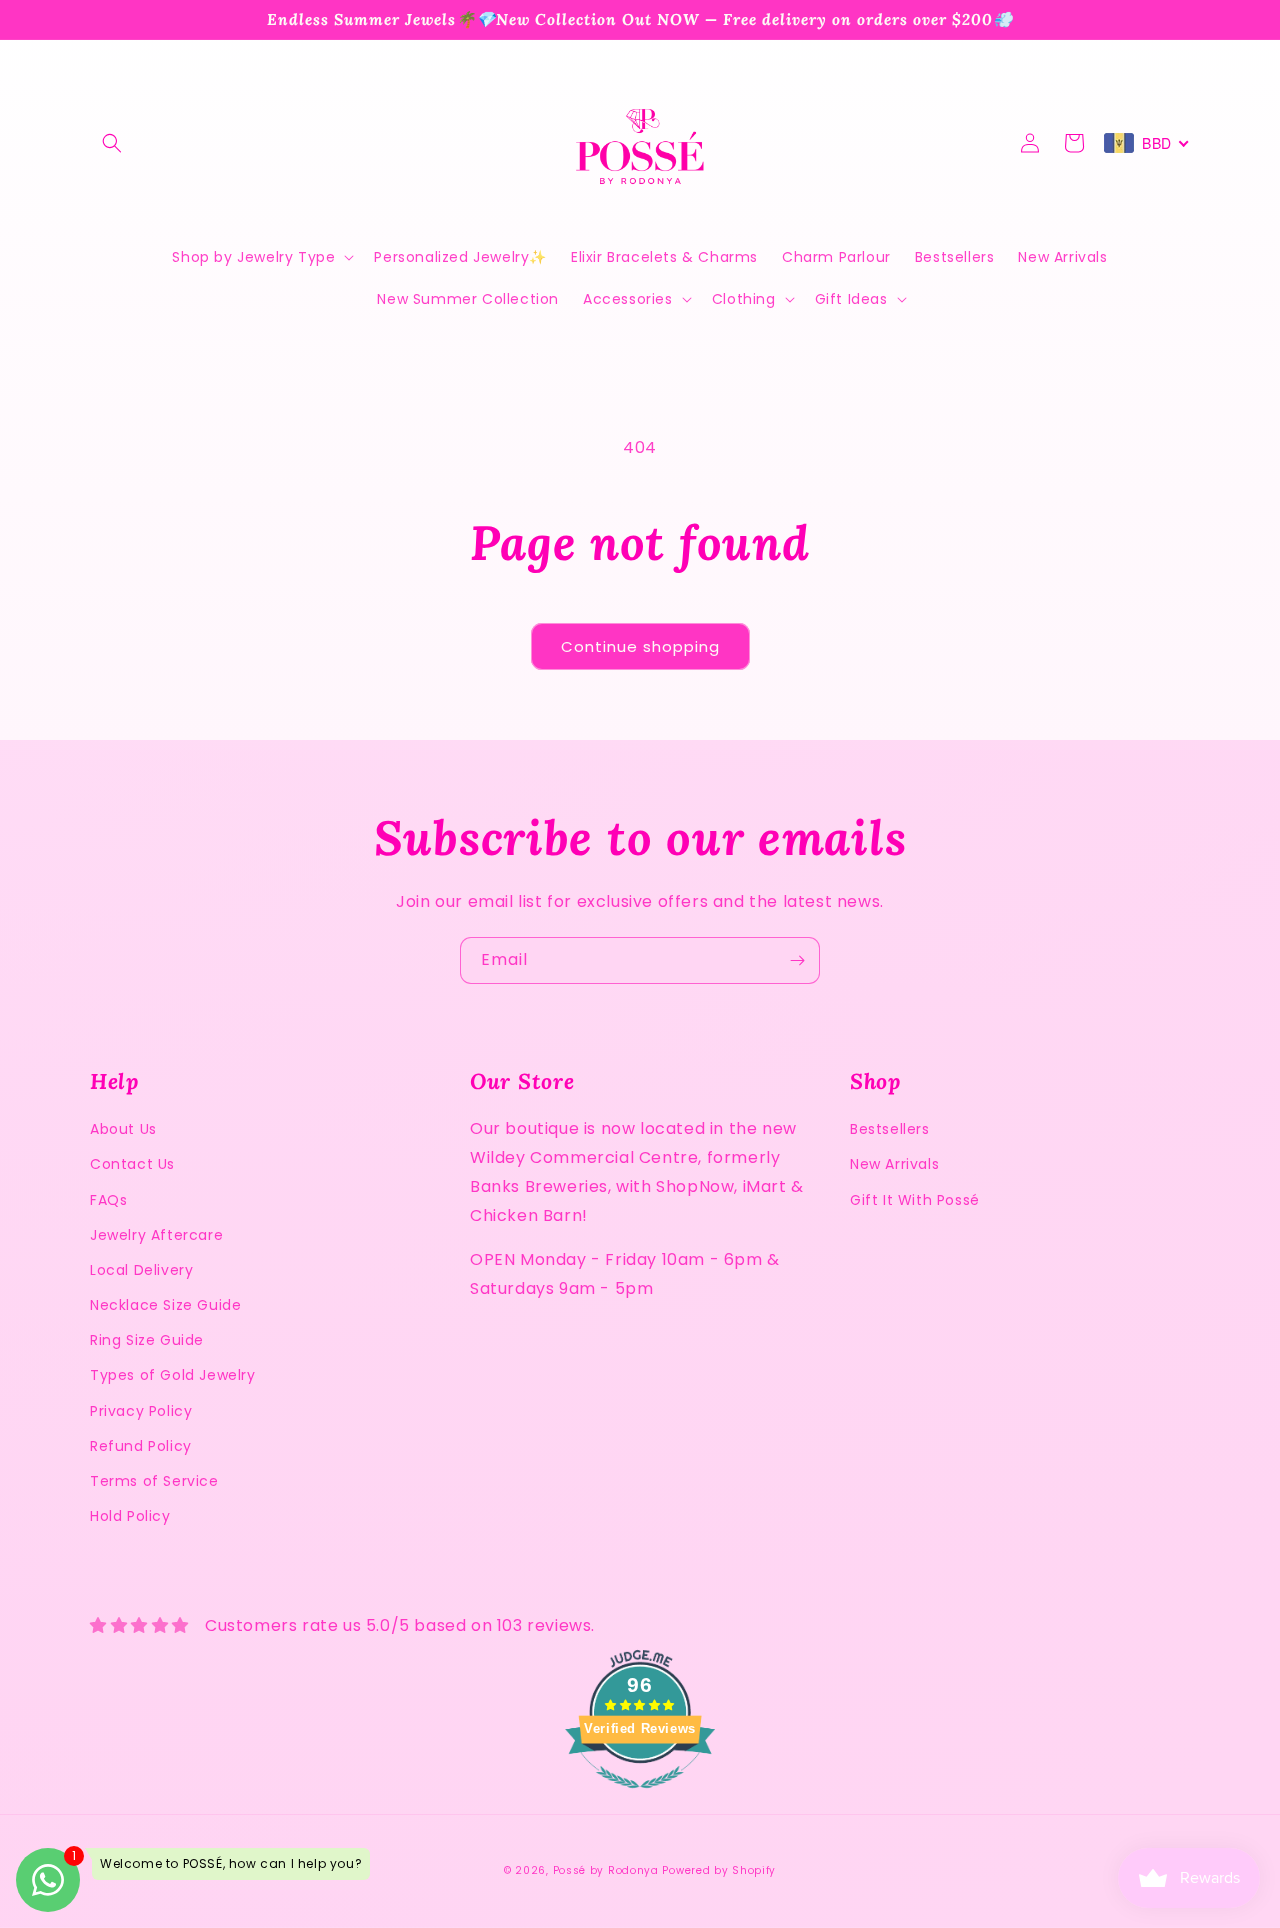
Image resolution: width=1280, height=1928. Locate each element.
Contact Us (132, 1164)
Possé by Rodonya (606, 1870)
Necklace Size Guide (165, 1305)
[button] (112, 143)
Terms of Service (154, 1481)
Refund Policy (141, 1446)
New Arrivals (894, 1164)
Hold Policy (130, 1516)
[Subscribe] (797, 960)
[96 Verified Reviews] (640, 1798)
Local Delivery (141, 1270)
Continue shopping (640, 646)
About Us (123, 1129)
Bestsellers (890, 1129)
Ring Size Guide (147, 1340)
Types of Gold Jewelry (173, 1375)
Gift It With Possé (915, 1200)
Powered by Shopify (719, 1870)
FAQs (108, 1200)
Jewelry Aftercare (156, 1235)
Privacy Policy (141, 1411)
